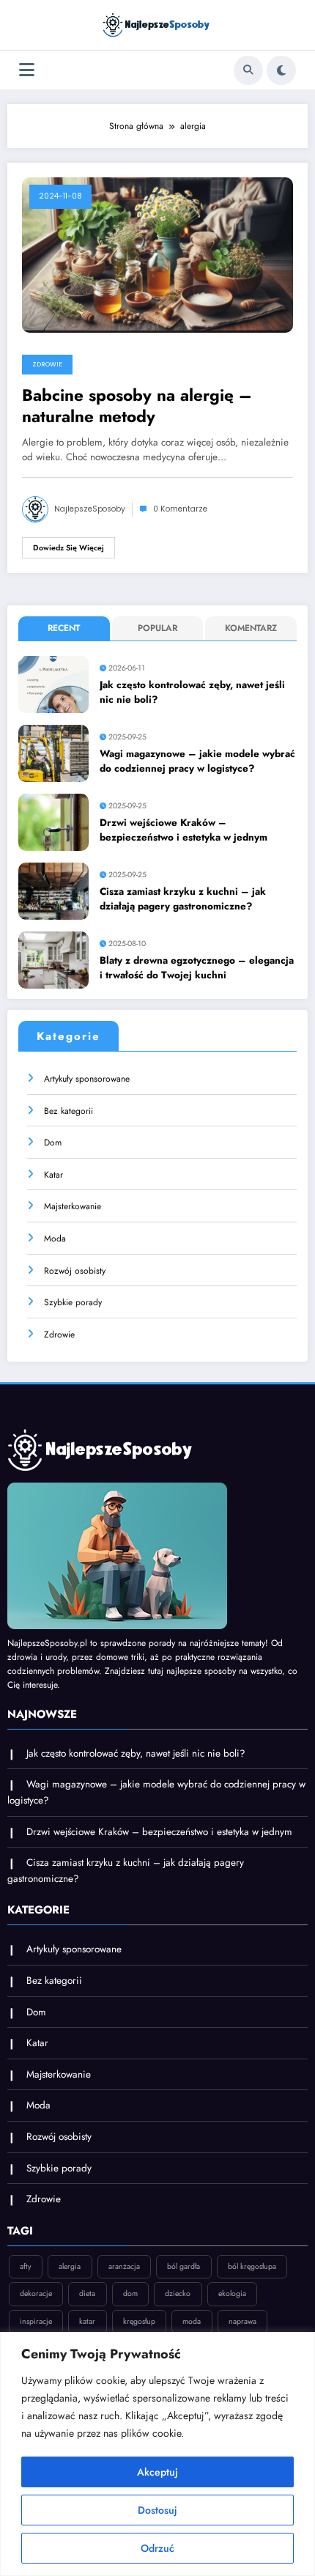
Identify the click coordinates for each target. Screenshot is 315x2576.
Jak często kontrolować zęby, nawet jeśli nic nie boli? (192, 692)
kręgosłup (139, 2321)
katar (87, 2321)
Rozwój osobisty (75, 1271)
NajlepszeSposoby (90, 509)
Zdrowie (47, 364)
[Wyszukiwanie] (248, 70)
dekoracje (36, 2293)
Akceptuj (157, 2472)
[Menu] (27, 70)
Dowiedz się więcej (68, 548)
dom (130, 2293)
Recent (64, 628)
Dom (53, 1143)
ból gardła (184, 2266)
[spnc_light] (281, 70)
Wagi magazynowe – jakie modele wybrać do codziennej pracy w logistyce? (197, 761)
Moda (55, 1239)
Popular (157, 628)
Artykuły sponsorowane (87, 1079)
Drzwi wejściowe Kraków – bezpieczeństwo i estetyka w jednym (184, 830)
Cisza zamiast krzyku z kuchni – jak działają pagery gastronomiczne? (183, 899)
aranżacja (124, 2266)
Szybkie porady (73, 1302)
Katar (53, 1175)
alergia (70, 2266)
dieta (87, 2293)
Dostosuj (157, 2510)
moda (192, 2321)
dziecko (178, 2293)
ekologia (232, 2293)
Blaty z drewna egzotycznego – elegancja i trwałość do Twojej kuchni (197, 968)
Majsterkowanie (73, 1206)
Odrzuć (157, 2548)
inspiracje (36, 2321)
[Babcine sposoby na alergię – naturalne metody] (157, 254)
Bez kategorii (68, 1111)
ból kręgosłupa (252, 2266)
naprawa (242, 2321)
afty (26, 2266)
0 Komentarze (180, 509)
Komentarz (251, 628)
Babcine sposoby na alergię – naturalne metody (137, 406)
